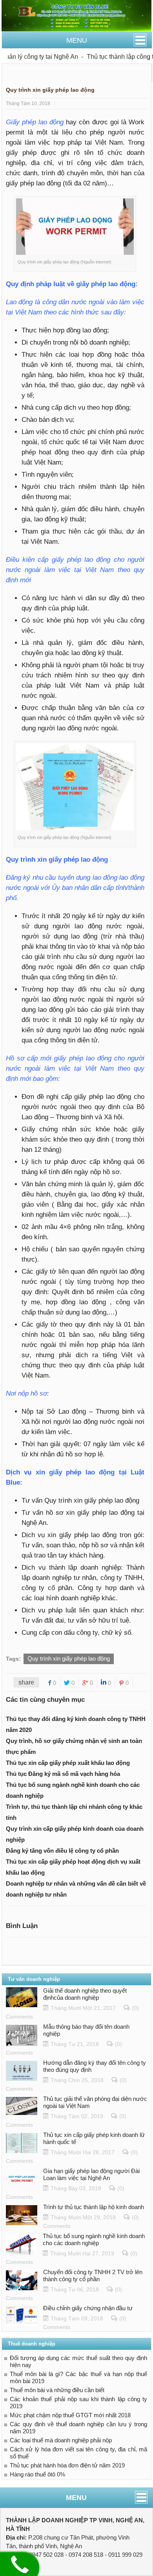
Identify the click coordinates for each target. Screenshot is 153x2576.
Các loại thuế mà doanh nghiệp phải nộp (61, 2440)
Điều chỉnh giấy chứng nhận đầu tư (88, 2308)
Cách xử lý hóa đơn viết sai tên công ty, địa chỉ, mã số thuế (78, 2453)
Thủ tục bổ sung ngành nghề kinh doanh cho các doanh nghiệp (94, 2239)
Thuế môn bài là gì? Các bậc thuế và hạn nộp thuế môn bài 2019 (78, 2377)
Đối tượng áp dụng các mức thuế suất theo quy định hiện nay (78, 2361)
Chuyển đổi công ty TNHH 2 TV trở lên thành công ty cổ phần (93, 2276)
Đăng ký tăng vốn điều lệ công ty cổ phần (62, 1851)
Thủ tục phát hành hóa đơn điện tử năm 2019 (67, 2465)
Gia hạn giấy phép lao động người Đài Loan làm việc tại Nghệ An (91, 2174)
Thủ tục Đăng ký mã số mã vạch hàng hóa (63, 1774)
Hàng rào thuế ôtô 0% (37, 2474)
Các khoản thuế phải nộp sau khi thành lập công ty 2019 (78, 2403)
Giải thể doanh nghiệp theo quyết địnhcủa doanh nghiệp (85, 1994)
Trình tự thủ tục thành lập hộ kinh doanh (94, 2207)
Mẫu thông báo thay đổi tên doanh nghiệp (86, 2030)
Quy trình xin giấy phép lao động (69, 1658)
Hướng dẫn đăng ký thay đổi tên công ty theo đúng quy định (95, 2066)
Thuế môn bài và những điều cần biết (57, 2390)
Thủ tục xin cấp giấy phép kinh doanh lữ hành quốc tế (94, 2138)
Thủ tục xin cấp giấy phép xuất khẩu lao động (68, 1763)
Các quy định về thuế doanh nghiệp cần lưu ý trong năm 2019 (78, 2428)
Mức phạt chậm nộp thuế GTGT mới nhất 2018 (70, 2415)
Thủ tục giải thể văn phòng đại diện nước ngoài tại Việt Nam (95, 2102)
